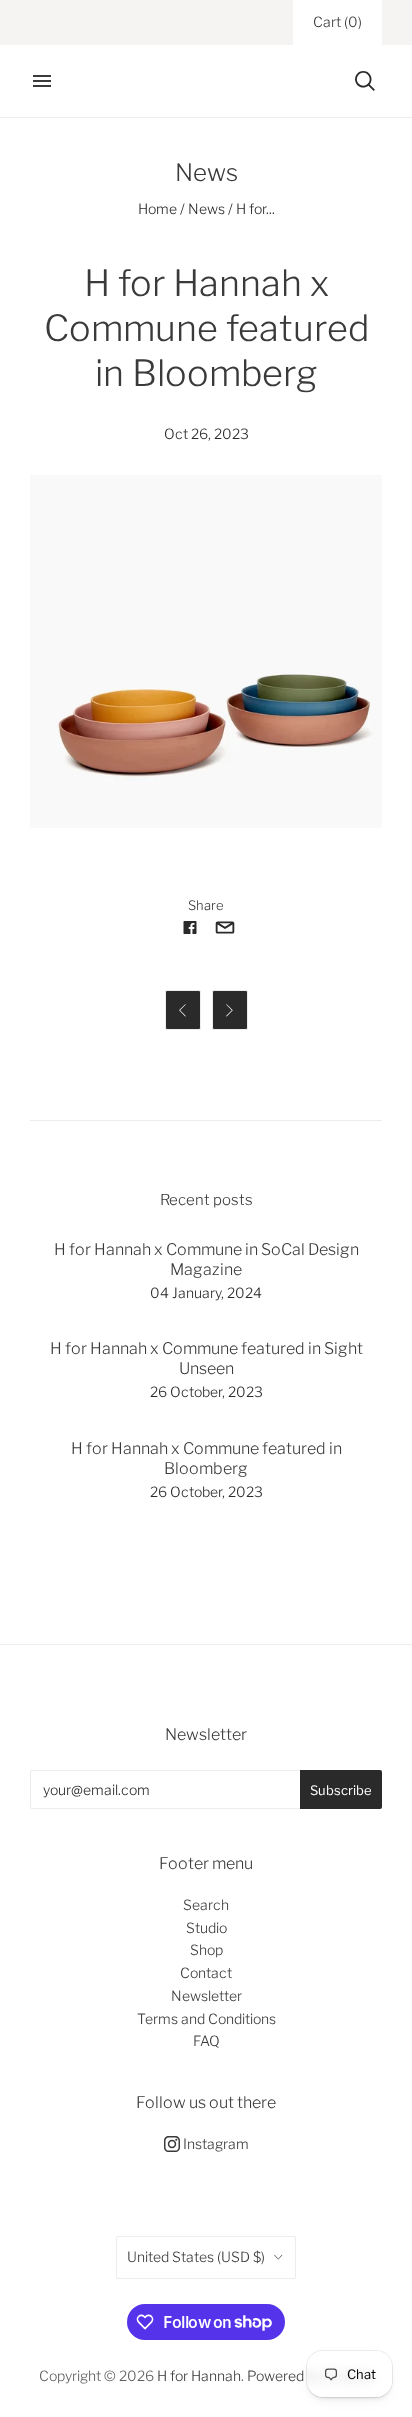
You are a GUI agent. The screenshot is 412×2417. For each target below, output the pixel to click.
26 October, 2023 (206, 1391)
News (206, 208)
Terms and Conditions (206, 2018)
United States (196, 2256)
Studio (206, 1927)
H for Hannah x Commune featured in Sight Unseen (206, 1358)
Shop (206, 1949)
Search (206, 1904)
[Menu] (42, 81)
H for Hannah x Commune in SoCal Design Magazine (206, 1259)
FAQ (206, 2040)
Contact (206, 1972)
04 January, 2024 (206, 1292)
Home (157, 208)
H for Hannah (199, 2375)
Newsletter (206, 1995)
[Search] (365, 81)
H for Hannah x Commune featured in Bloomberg (206, 1458)
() (337, 21)
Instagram (214, 2143)
